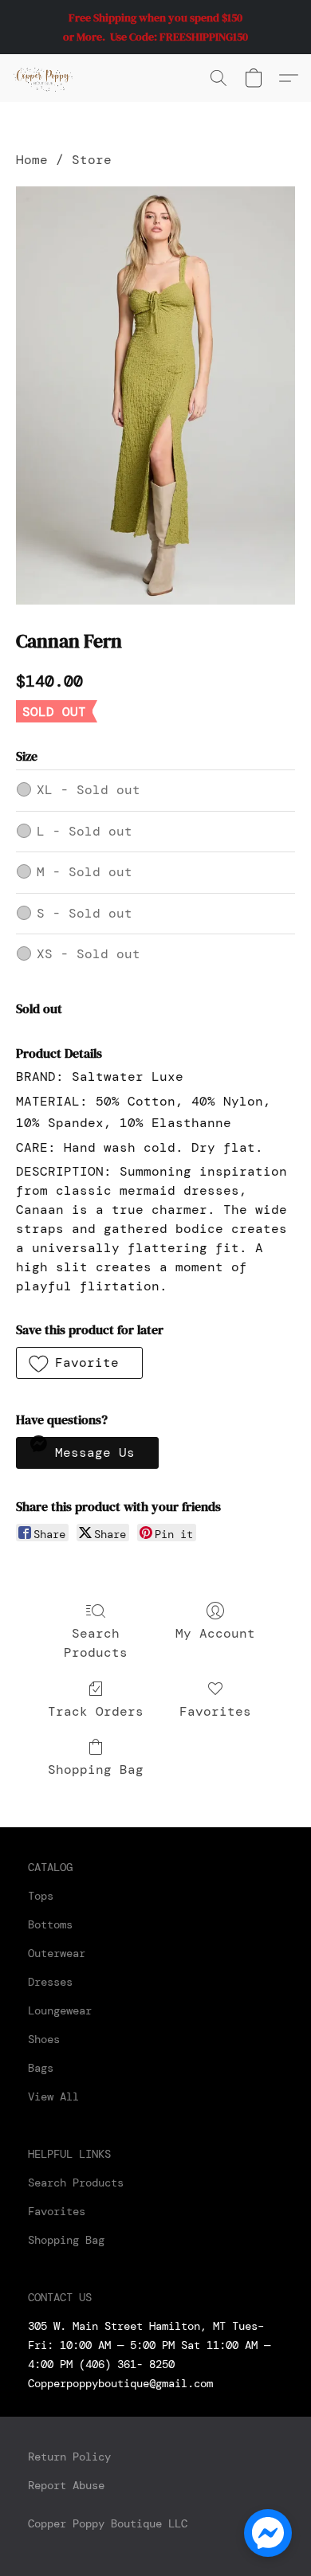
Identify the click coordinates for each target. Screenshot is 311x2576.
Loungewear (60, 2010)
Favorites (215, 1711)
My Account (215, 1633)
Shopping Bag (96, 1770)
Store (92, 160)
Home (32, 160)
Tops (41, 1896)
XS (89, 954)
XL (89, 790)
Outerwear (57, 1953)
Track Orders (96, 1711)
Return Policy (69, 2457)
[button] (45, 78)
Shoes (44, 2039)
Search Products (96, 1643)
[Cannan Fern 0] (155, 395)
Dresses (50, 1982)
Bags (41, 2068)
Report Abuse (66, 2485)
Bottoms (50, 1924)
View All (53, 2096)
